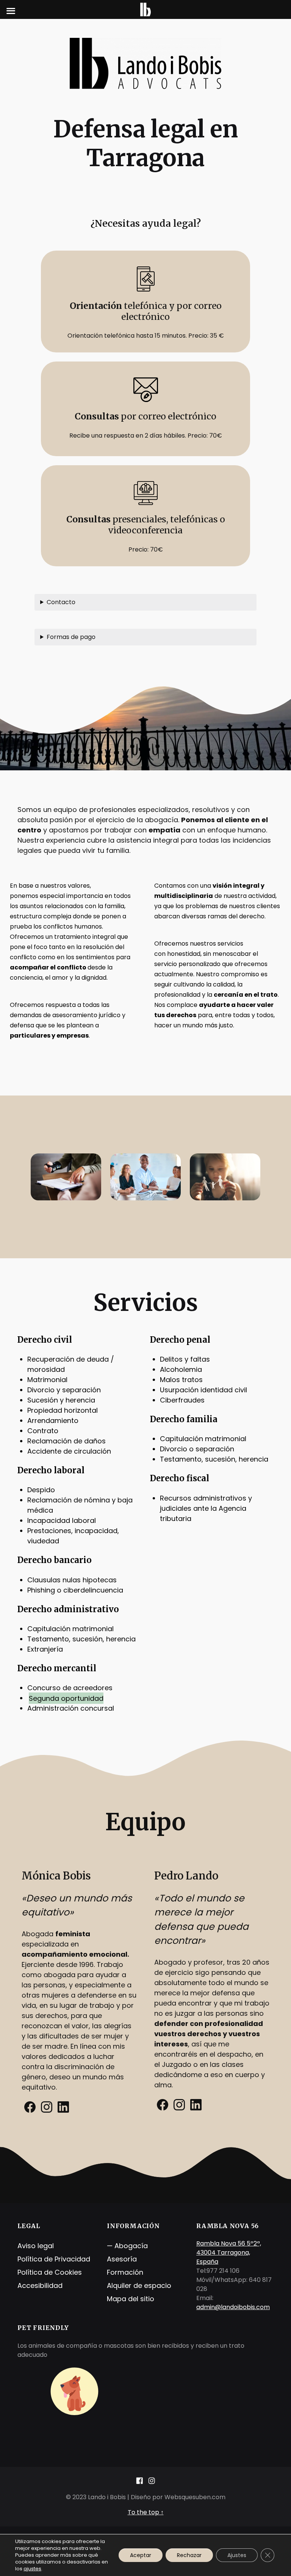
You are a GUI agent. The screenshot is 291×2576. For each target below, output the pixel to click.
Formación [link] (125, 2272)
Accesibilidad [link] (40, 2285)
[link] (30, 2112)
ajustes (32, 2569)
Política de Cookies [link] (50, 2272)
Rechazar (189, 2555)
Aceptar (141, 2555)
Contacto (61, 602)
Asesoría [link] (122, 2259)
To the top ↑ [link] (146, 2512)
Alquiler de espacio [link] (139, 2285)
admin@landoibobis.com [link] (233, 2307)
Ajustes (237, 2555)
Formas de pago (71, 637)
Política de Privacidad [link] (54, 2259)
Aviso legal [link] (36, 2246)
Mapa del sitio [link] (131, 2299)
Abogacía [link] (131, 2246)
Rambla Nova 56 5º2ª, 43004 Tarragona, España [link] (229, 2253)
